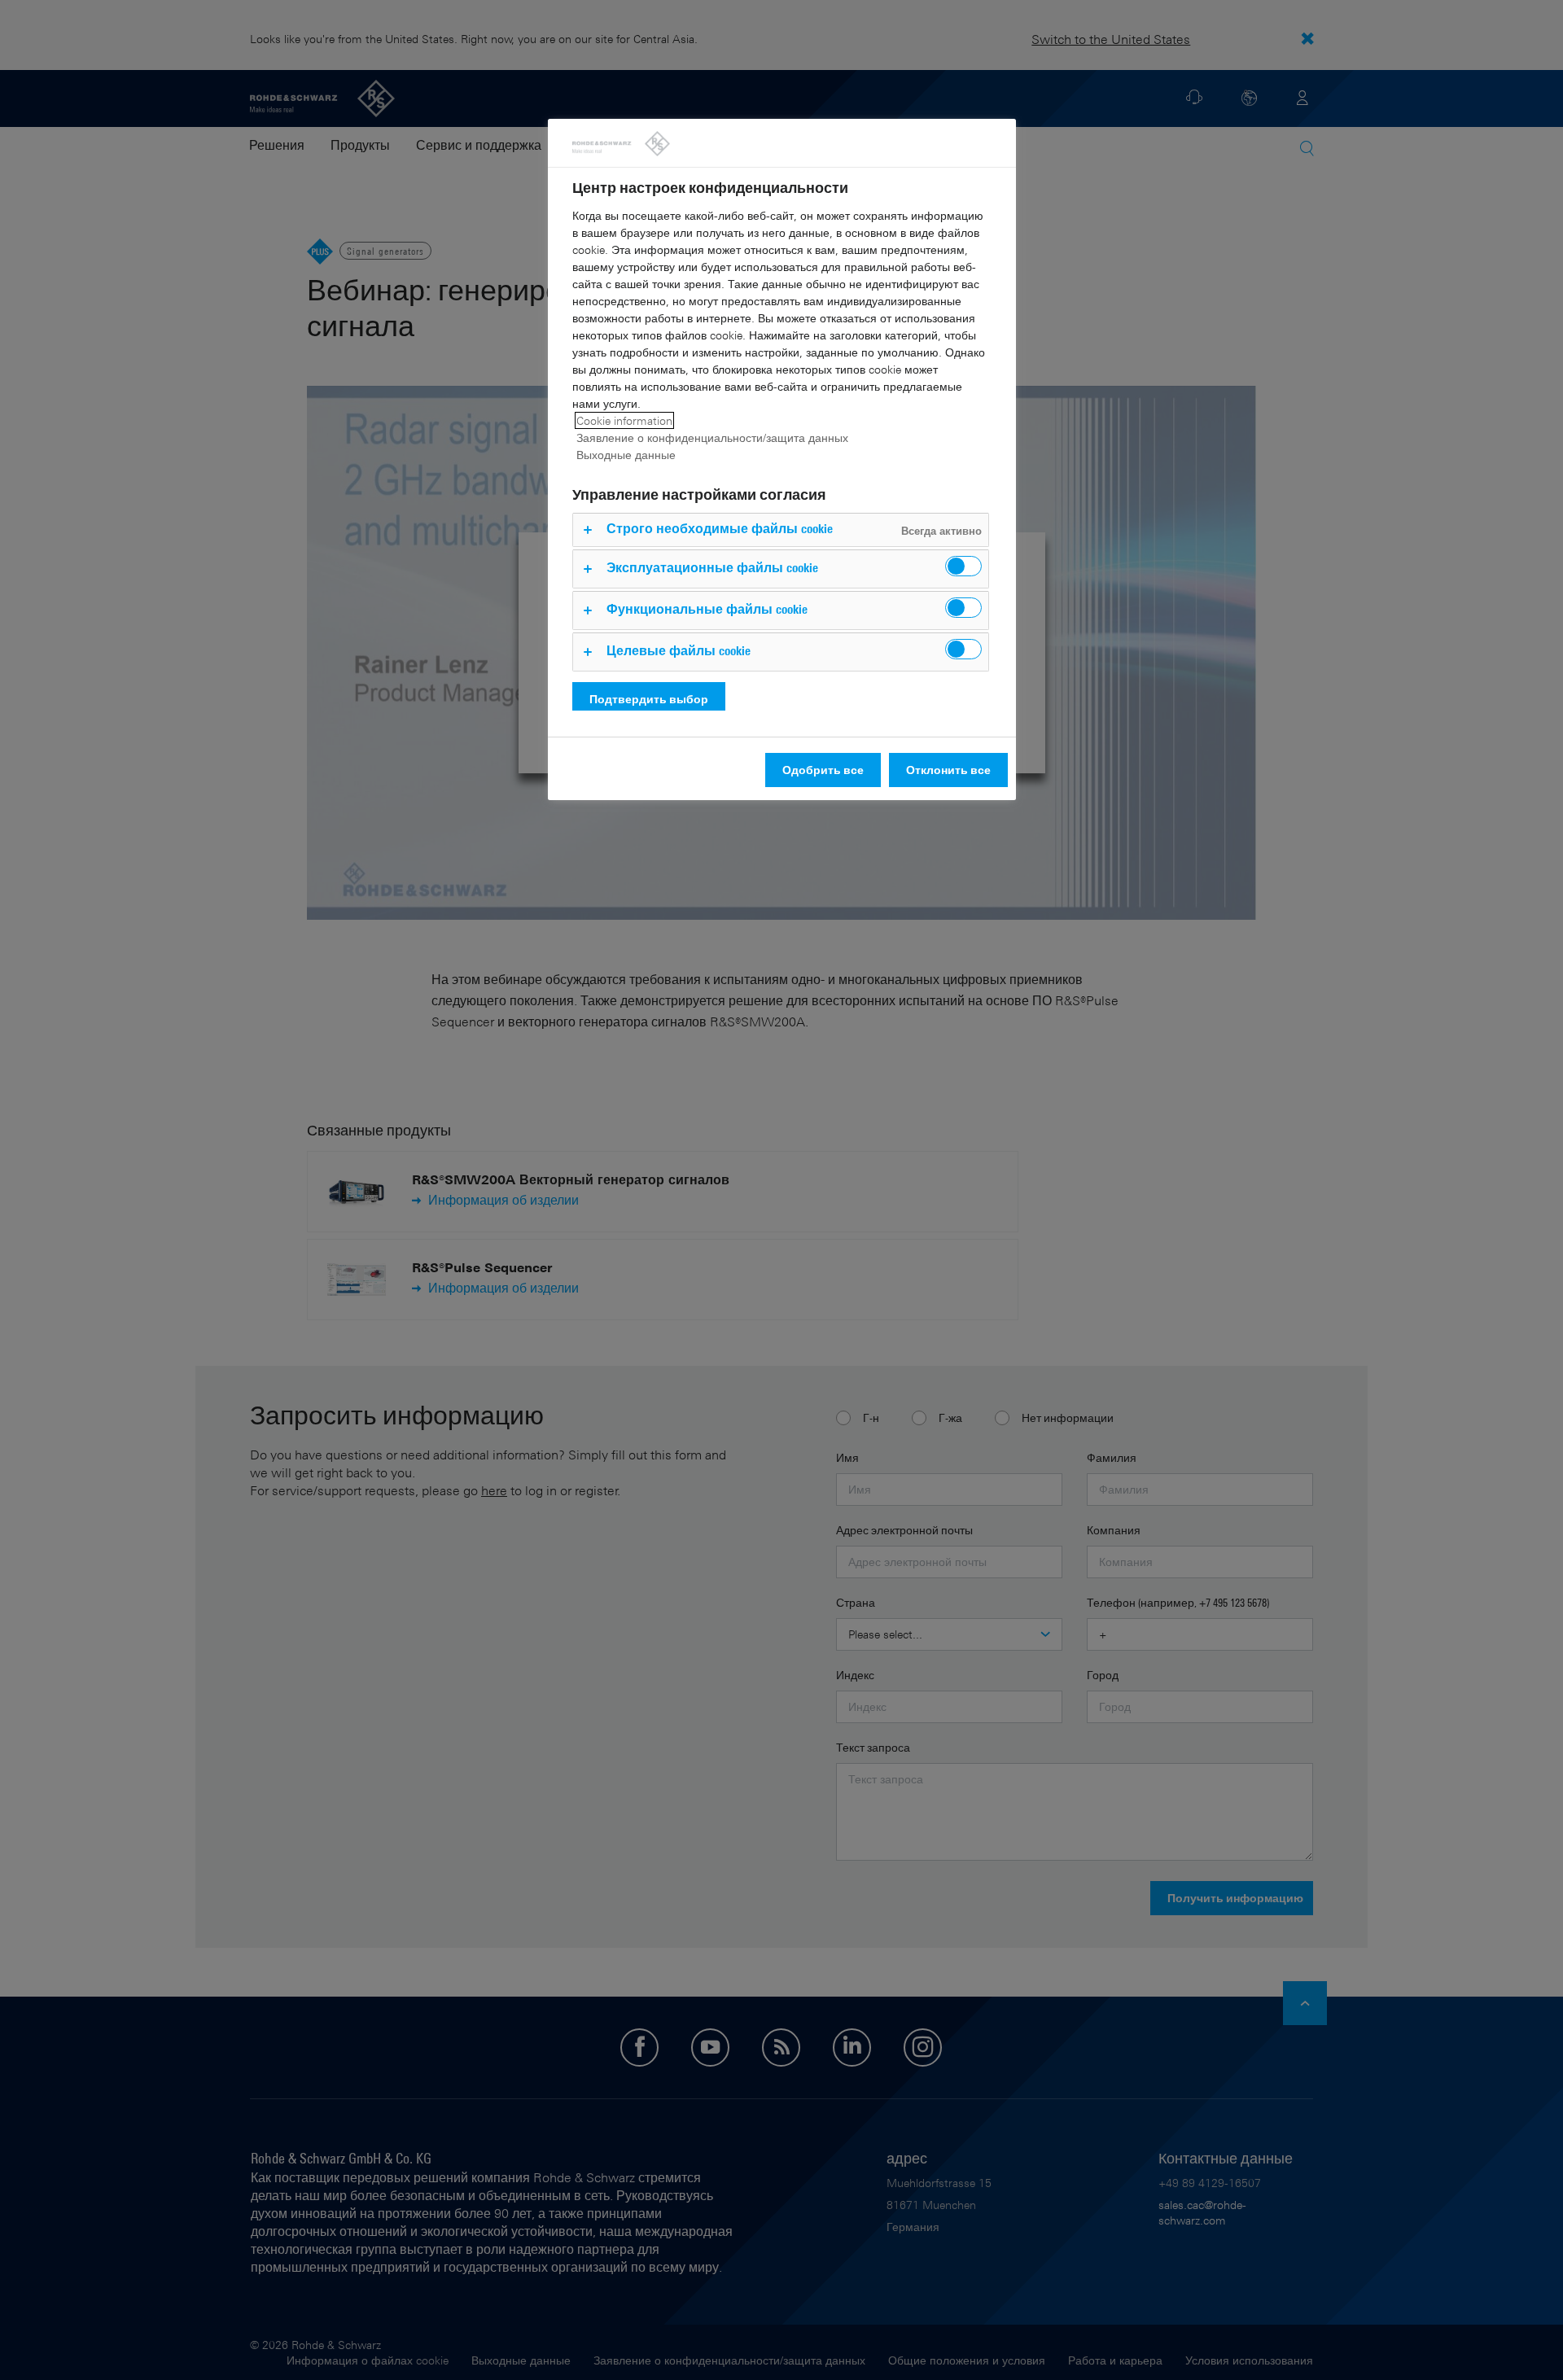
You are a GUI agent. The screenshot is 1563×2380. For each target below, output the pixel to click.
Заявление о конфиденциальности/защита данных (712, 437)
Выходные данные (626, 455)
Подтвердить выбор (649, 699)
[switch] (963, 566)
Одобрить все (823, 770)
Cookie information (624, 420)
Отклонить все (948, 770)
